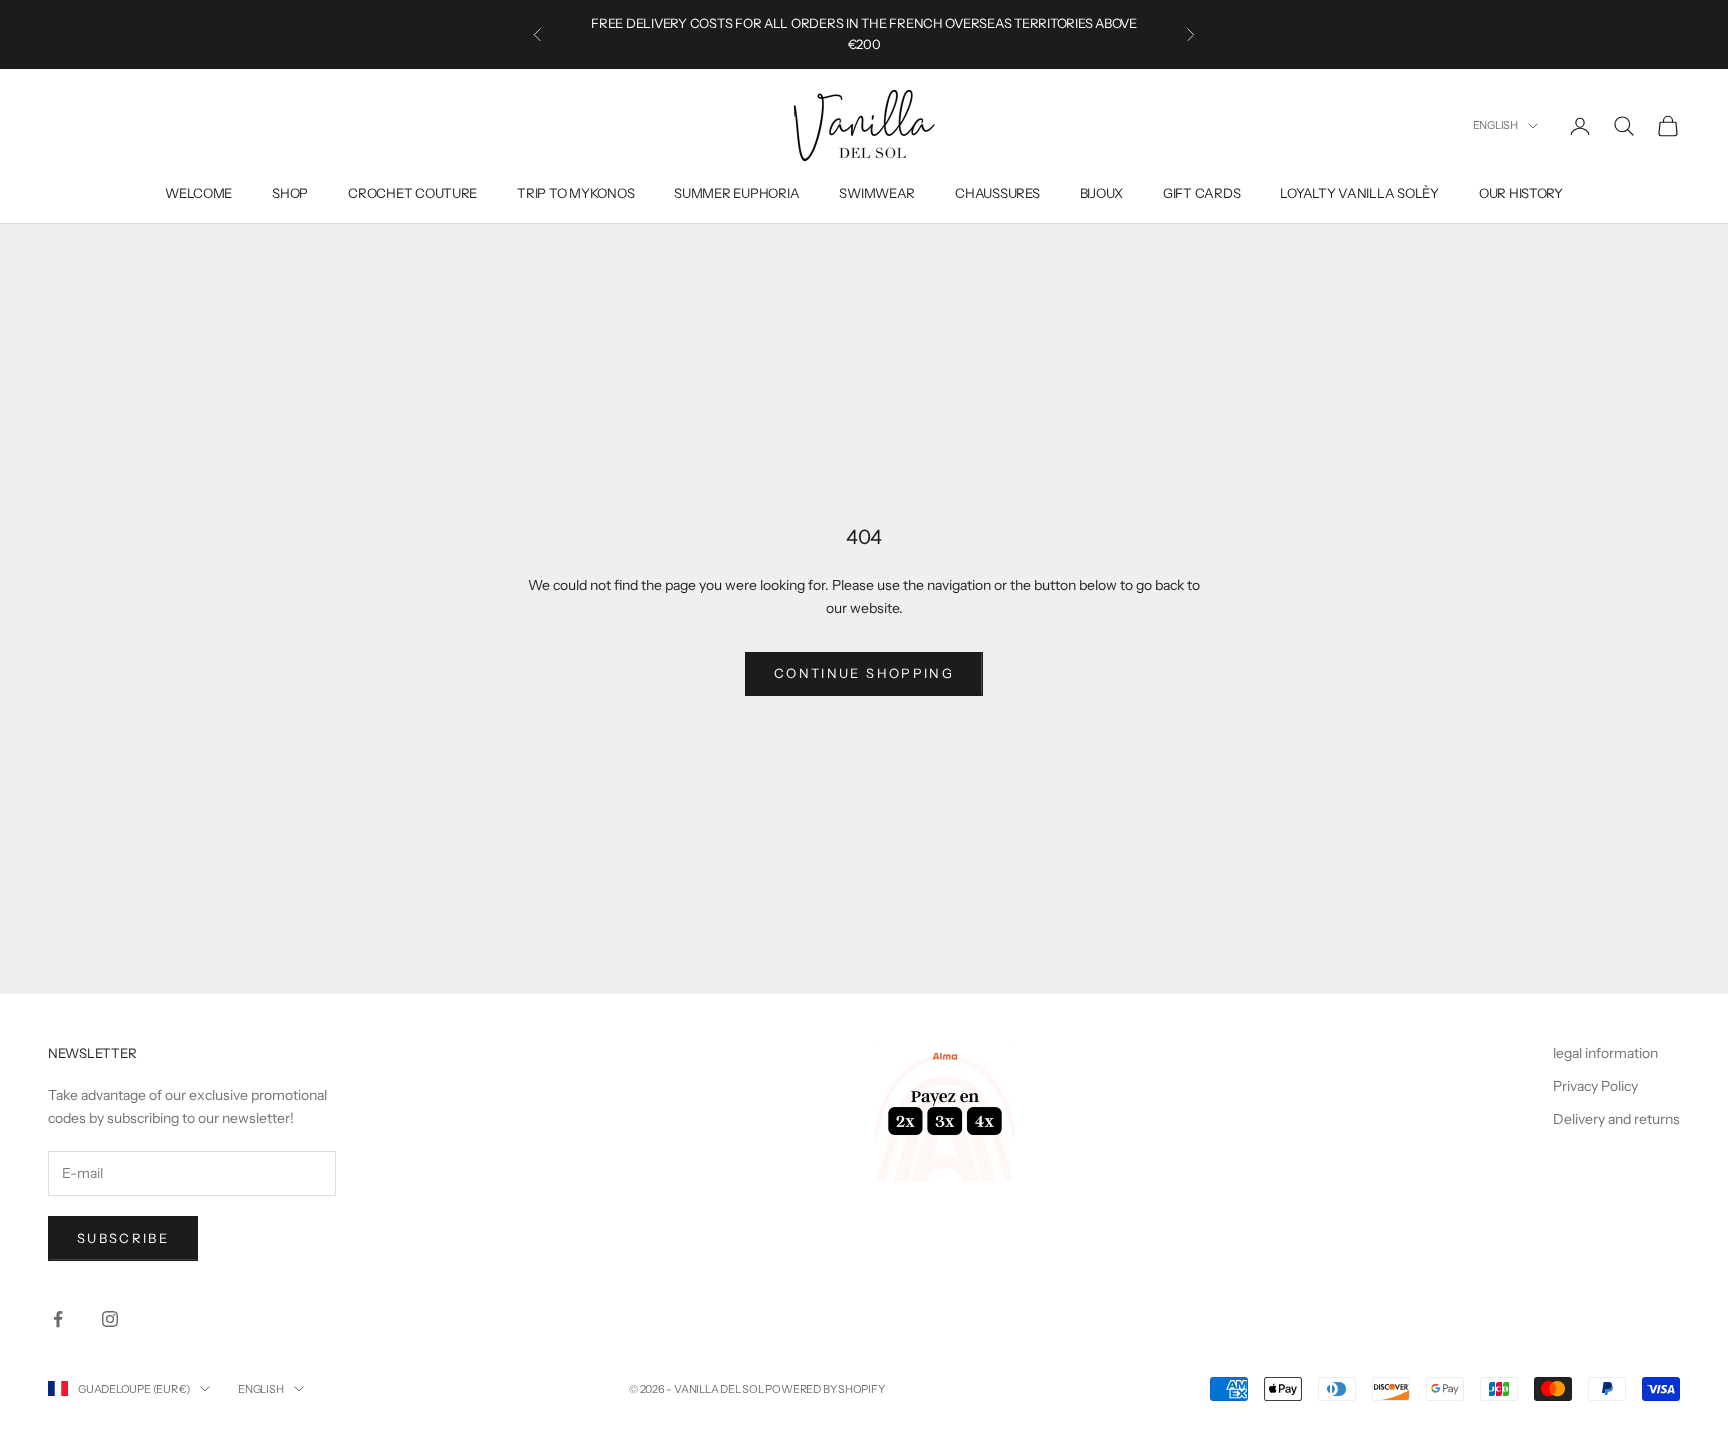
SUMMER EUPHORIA (736, 193)
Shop (290, 193)
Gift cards (1201, 193)
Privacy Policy (1595, 1086)
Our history (1521, 193)
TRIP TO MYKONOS (575, 193)
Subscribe (123, 1238)
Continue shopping (864, 673)
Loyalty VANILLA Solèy (1359, 193)
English (1495, 125)
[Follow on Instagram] (110, 1319)
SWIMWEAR (877, 193)
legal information (1605, 1053)
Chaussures (997, 193)
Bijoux (1101, 193)
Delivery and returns (1616, 1119)
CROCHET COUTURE (412, 193)
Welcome (198, 193)
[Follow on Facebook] (58, 1319)
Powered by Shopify (824, 1389)
